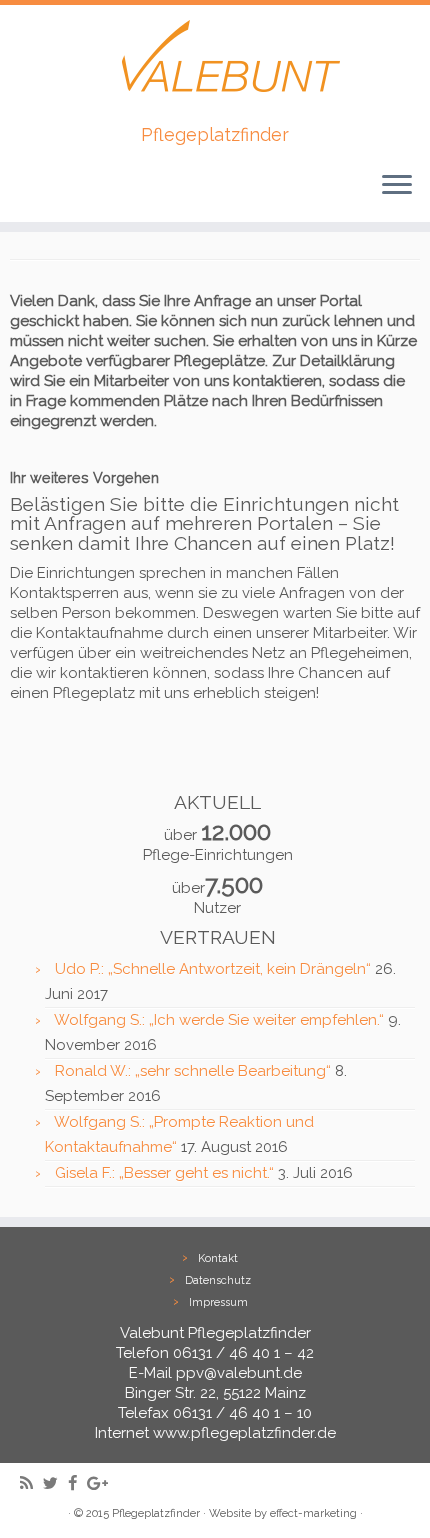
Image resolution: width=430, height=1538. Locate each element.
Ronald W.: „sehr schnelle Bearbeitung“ (193, 1071)
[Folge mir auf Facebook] (77, 1483)
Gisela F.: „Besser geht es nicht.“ (164, 1173)
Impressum (218, 1302)
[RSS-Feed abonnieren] (31, 1483)
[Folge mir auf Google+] (102, 1483)
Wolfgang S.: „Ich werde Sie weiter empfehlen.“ (219, 1020)
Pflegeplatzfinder (156, 1513)
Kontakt (218, 1258)
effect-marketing (313, 1513)
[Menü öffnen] (397, 186)
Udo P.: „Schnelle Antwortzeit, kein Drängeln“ (213, 969)
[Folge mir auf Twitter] (55, 1483)
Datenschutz (218, 1280)
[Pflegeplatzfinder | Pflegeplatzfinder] (215, 65)
